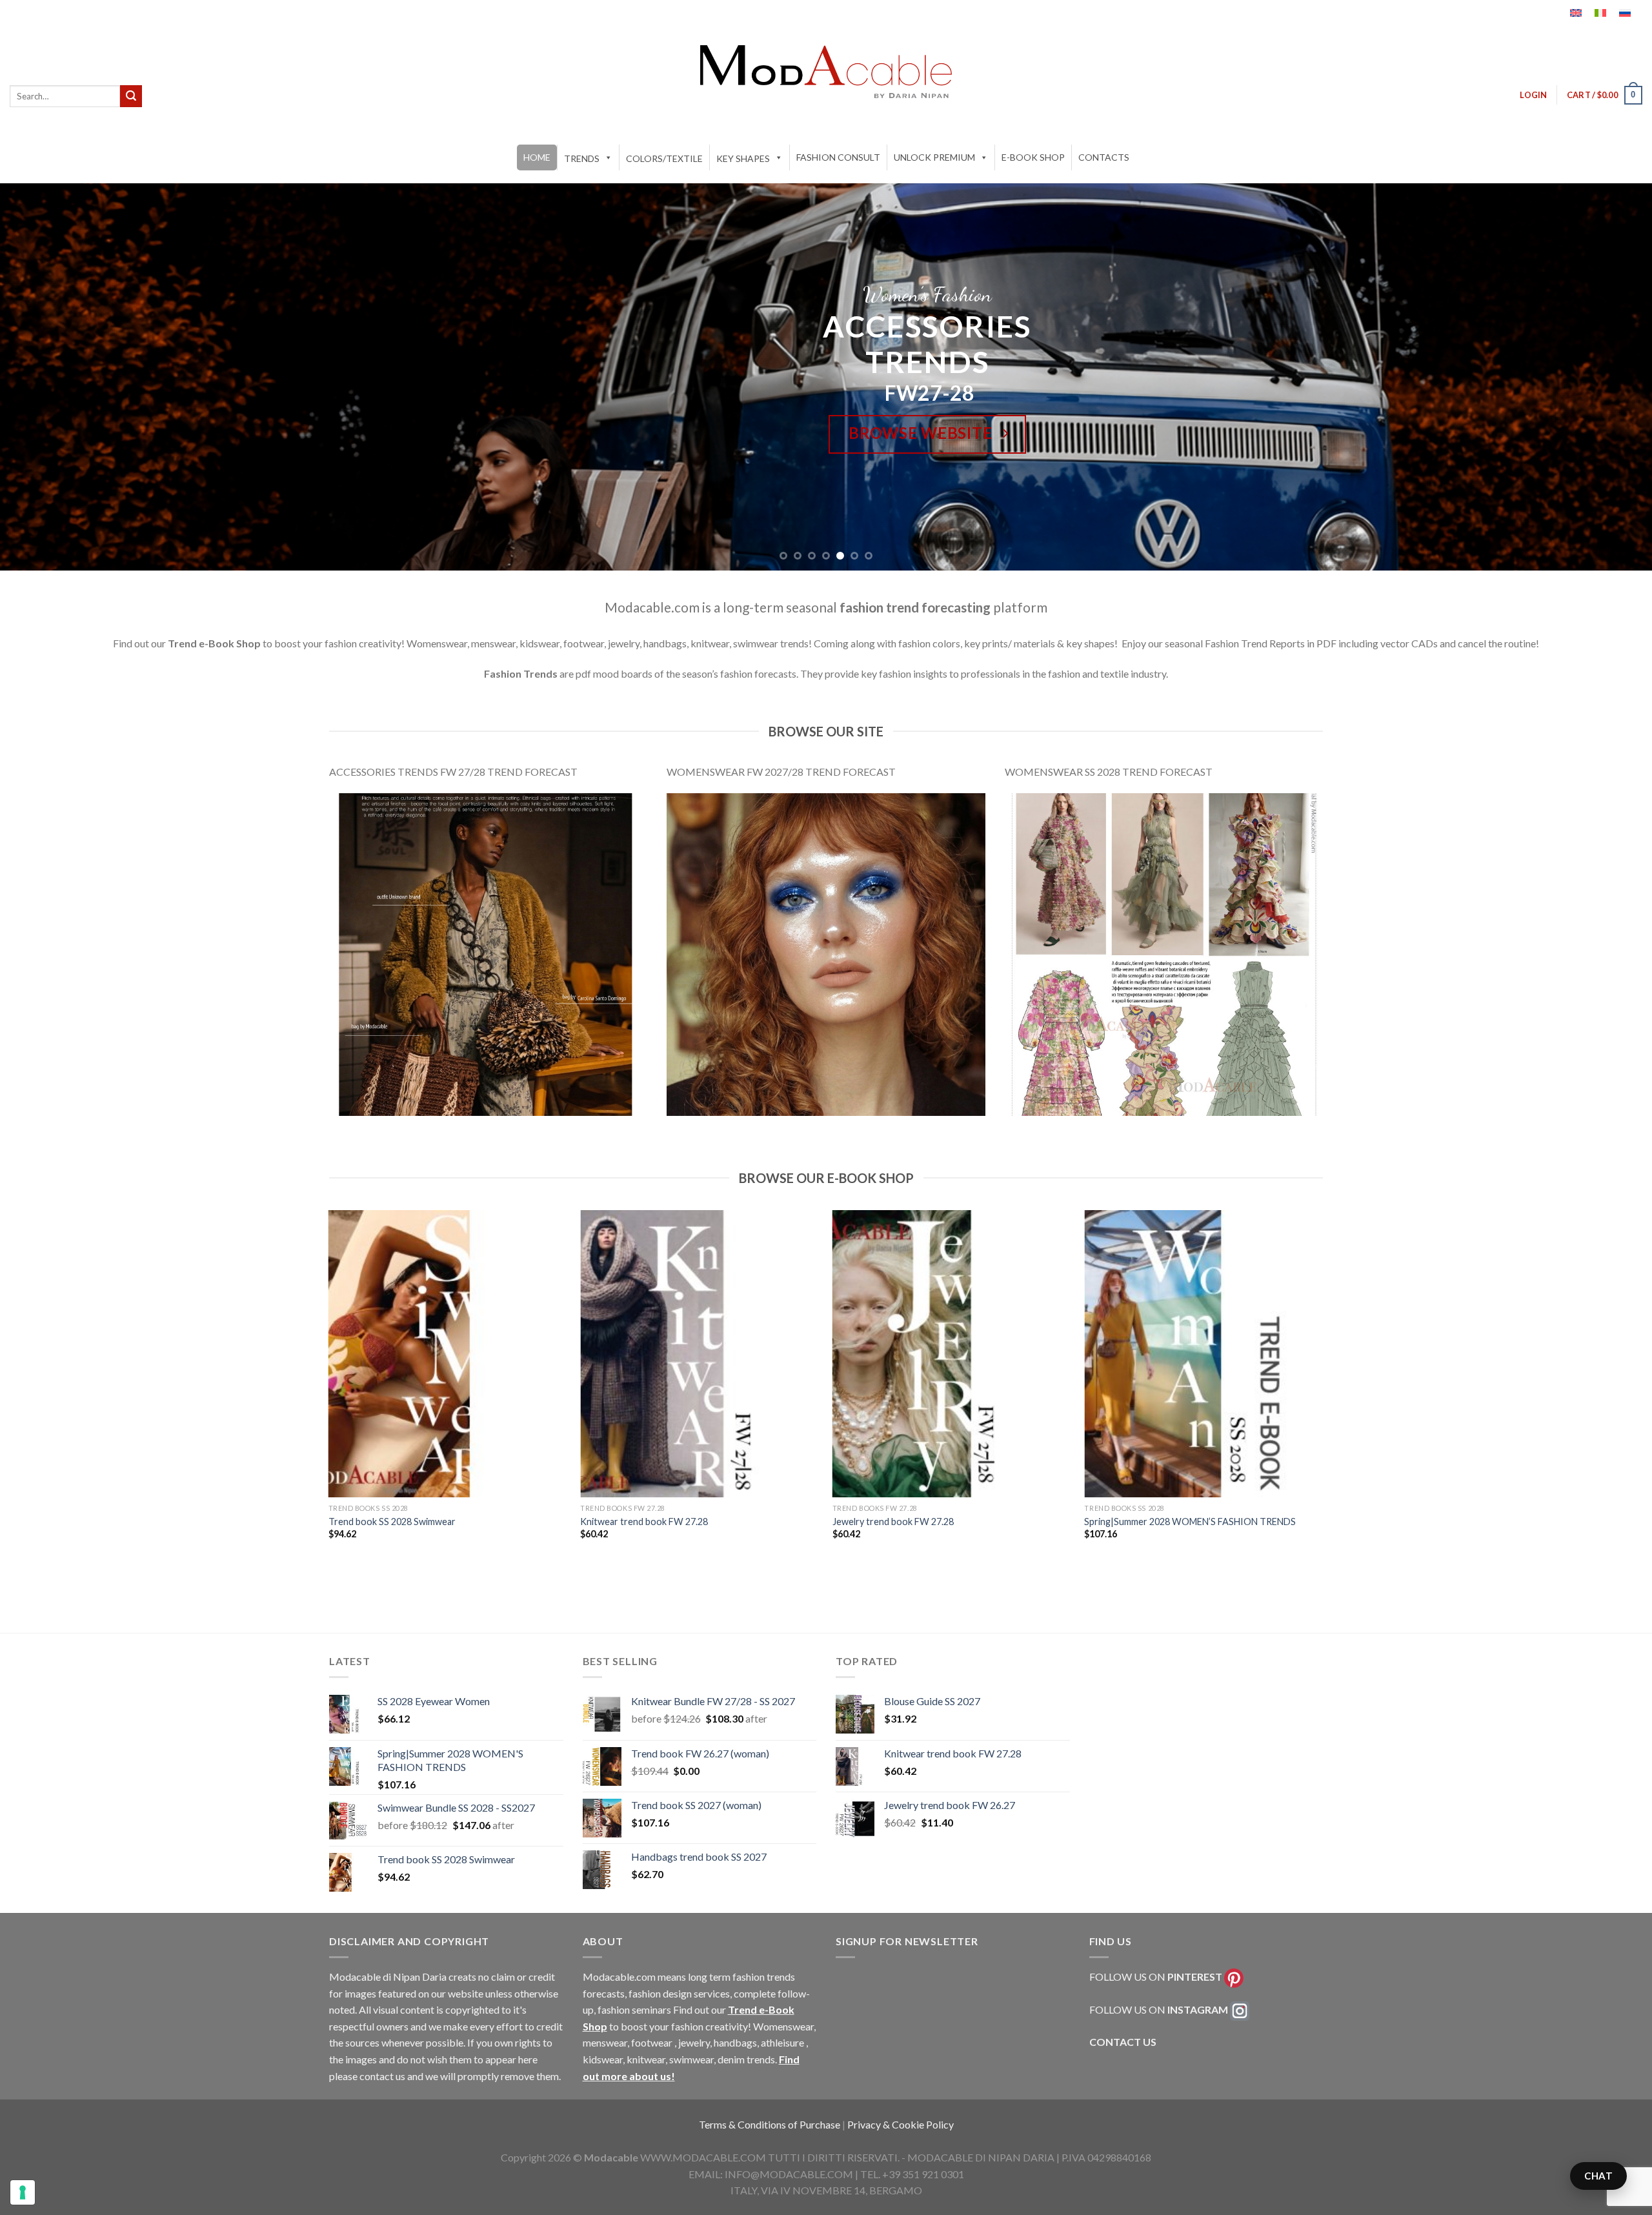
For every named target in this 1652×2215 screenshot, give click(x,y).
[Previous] (49, 377)
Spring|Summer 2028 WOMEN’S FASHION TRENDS (1190, 1522)
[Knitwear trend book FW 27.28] (700, 1354)
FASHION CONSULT (838, 157)
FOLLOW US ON (1156, 1977)
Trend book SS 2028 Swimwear (392, 1522)
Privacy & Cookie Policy (901, 2124)
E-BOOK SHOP (1033, 157)
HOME (537, 157)
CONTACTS (1104, 157)
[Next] (1603, 377)
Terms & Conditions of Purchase (771, 2124)
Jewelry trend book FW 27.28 (893, 1522)
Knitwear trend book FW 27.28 (644, 1522)
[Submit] (131, 96)
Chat (1598, 2176)
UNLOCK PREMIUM (934, 157)
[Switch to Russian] (1625, 13)
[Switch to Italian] (1600, 13)
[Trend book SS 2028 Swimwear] (448, 1354)
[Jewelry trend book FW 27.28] (952, 1354)
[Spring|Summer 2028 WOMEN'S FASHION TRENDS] (1204, 1354)
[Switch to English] (1576, 13)
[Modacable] (826, 72)
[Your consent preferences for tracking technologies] (23, 2192)
